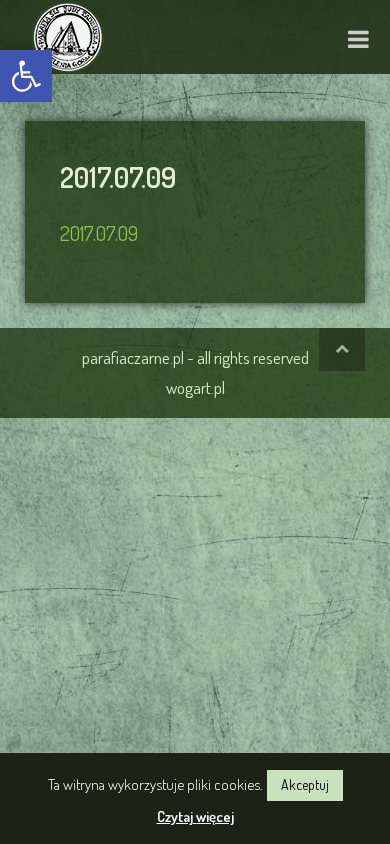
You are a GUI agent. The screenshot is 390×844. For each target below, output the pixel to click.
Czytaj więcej (195, 816)
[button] (26, 76)
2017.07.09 (99, 233)
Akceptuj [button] (305, 784)
